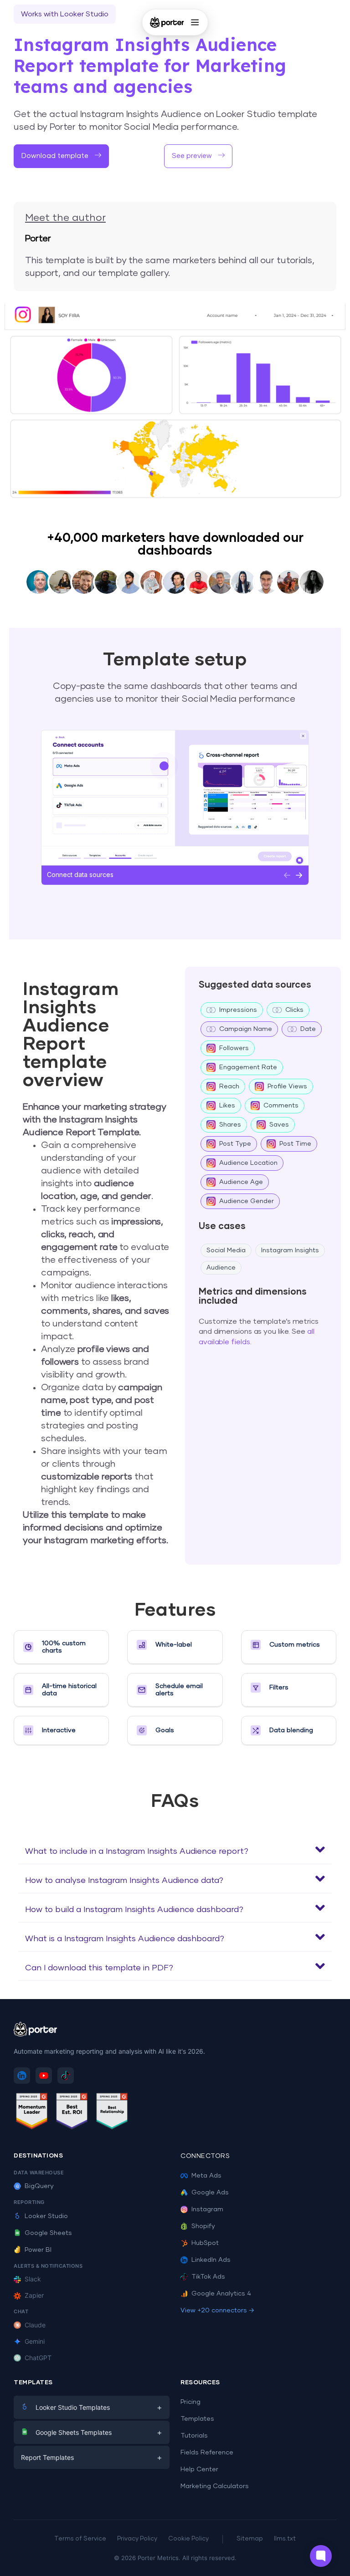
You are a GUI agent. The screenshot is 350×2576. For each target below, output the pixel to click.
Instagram (207, 2209)
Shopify (203, 2226)
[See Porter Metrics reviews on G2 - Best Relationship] (112, 2113)
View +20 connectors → (217, 2311)
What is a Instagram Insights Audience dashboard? (125, 1939)
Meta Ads (206, 2176)
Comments (281, 1106)
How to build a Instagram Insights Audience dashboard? (134, 1910)
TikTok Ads (208, 2277)
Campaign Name (246, 1029)
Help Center (199, 2469)
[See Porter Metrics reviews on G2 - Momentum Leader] (32, 2113)
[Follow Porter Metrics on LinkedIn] (22, 2076)
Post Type (235, 1144)
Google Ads (210, 2193)
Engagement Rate (248, 1067)
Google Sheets (48, 2233)
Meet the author (65, 218)
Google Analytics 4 (221, 2294)
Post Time (295, 1144)
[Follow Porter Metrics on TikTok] (66, 2076)
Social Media (226, 1250)
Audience (221, 1268)
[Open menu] (195, 22)
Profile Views (287, 1087)
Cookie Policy (188, 2539)
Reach (229, 1087)
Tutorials (194, 2436)
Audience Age (241, 1182)
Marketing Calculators (215, 2486)
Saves (279, 1125)
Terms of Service (80, 2539)
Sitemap (250, 2539)
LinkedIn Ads (211, 2260)
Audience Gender (247, 1201)
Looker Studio (46, 2216)
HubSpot (205, 2243)
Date (308, 1029)
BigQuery (39, 2186)
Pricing (190, 2402)
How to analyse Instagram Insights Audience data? (124, 1881)
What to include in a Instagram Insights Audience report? (137, 1852)
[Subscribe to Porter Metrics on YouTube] (44, 2076)
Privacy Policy (137, 2539)
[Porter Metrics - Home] (167, 22)
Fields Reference (207, 2453)
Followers (234, 1048)
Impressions (238, 1010)
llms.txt (285, 2539)
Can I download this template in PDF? (99, 1968)
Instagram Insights (290, 1250)
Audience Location (248, 1163)
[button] (175, 1850)
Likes (227, 1106)
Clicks (294, 1010)
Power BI (38, 2250)
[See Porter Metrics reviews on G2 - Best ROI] (72, 2113)
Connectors (205, 2156)
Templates (197, 2419)
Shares (230, 1125)
